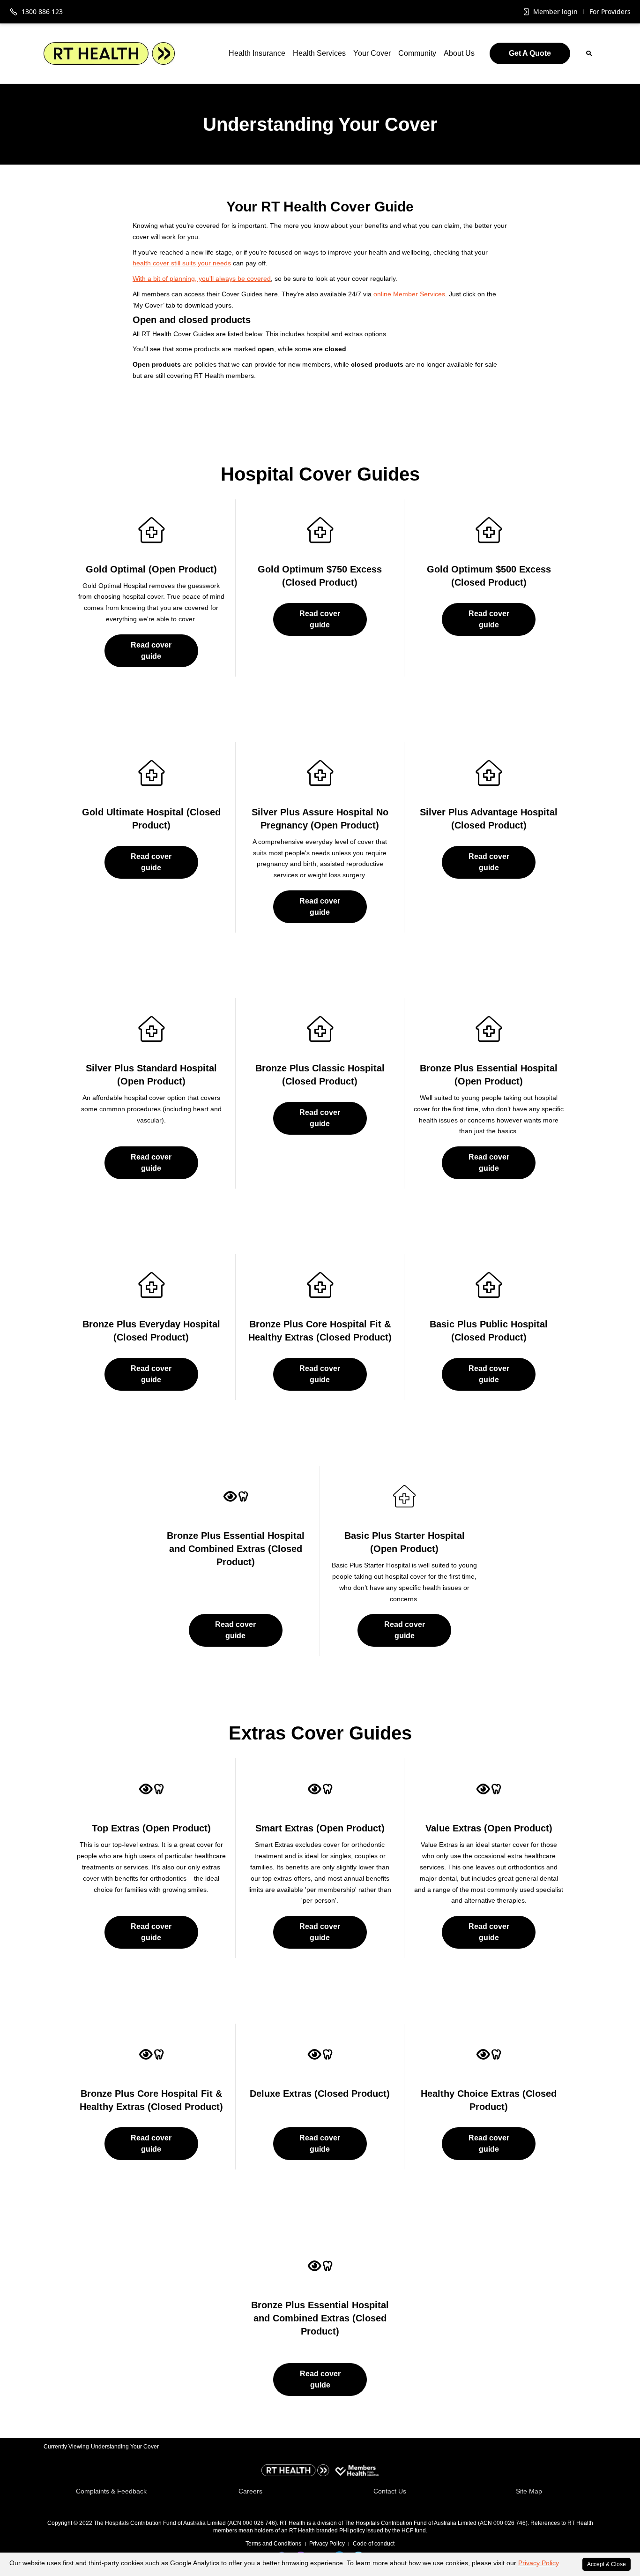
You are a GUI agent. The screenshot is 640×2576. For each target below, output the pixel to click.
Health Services (319, 53)
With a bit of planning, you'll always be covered (202, 279)
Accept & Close (607, 2564)
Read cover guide (151, 651)
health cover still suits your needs (182, 263)
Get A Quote (530, 53)
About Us (459, 53)
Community (417, 53)
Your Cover (372, 53)
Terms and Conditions (273, 2544)
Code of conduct (374, 2544)
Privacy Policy (538, 2563)
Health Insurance (257, 53)
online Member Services (409, 294)
